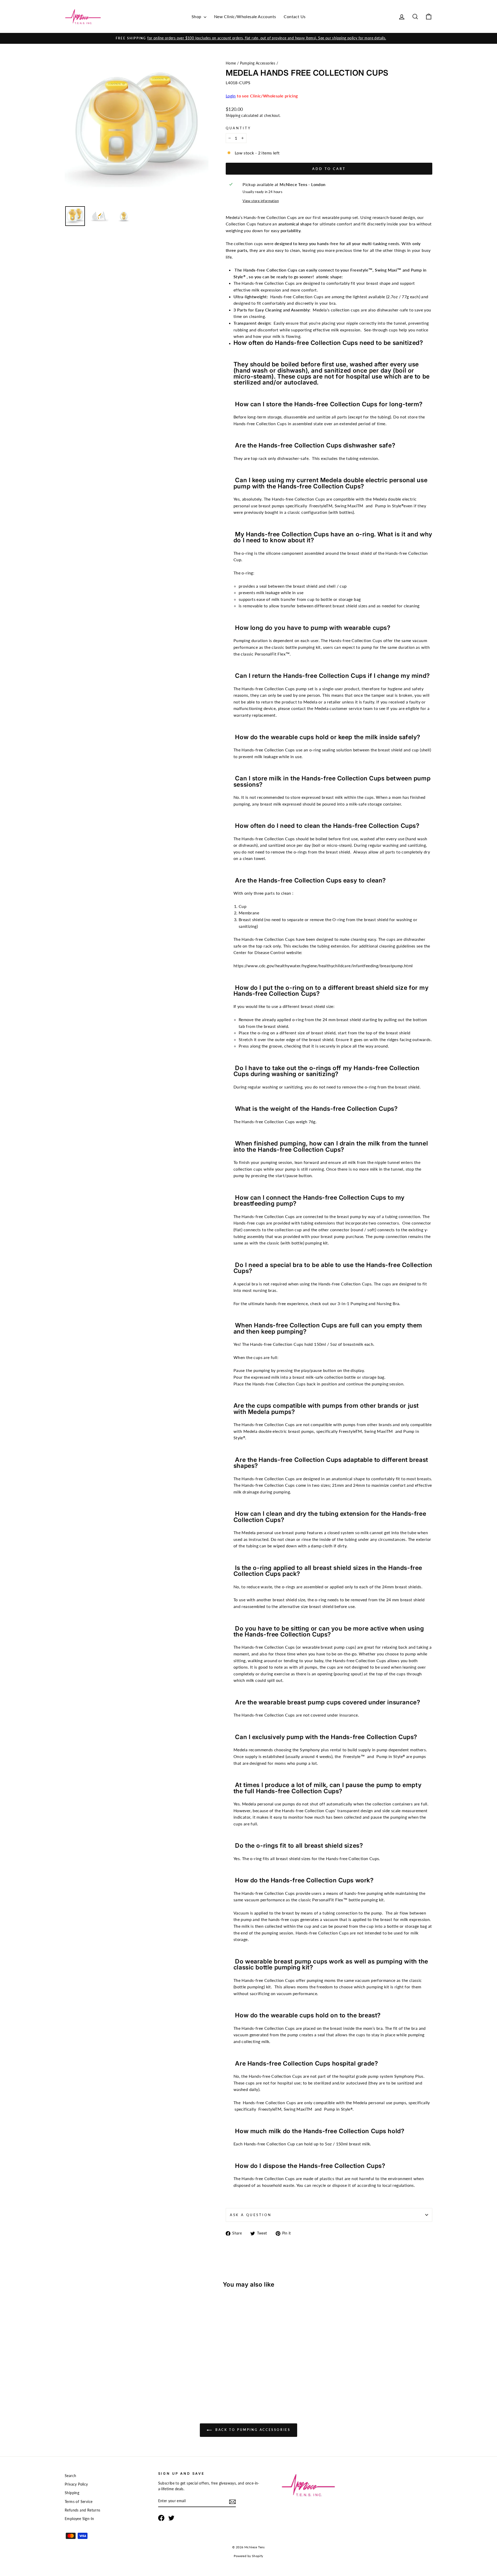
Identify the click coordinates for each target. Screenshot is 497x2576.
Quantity (238, 128)
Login (231, 96)
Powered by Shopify (248, 2556)
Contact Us (295, 16)
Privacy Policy (76, 2484)
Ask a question (251, 2215)
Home (231, 63)
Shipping (233, 116)
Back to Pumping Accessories (252, 2430)
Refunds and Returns (83, 2510)
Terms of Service (79, 2502)
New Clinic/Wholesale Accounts (245, 16)
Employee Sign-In (79, 2519)
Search (70, 2476)
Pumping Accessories (258, 63)
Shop (197, 16)
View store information (261, 201)
